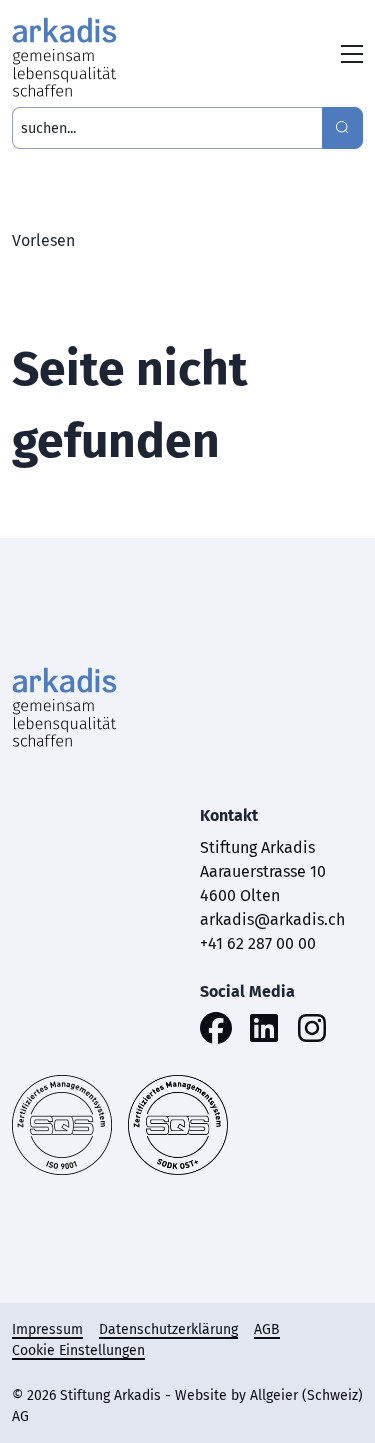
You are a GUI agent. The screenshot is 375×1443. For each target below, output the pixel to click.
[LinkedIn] (264, 1031)
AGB (267, 1329)
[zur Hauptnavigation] (352, 57)
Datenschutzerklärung (168, 1329)
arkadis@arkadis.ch (272, 919)
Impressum (47, 1329)
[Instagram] (312, 1031)
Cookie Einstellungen (78, 1350)
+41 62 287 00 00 (258, 943)
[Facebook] (216, 1031)
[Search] (342, 128)
